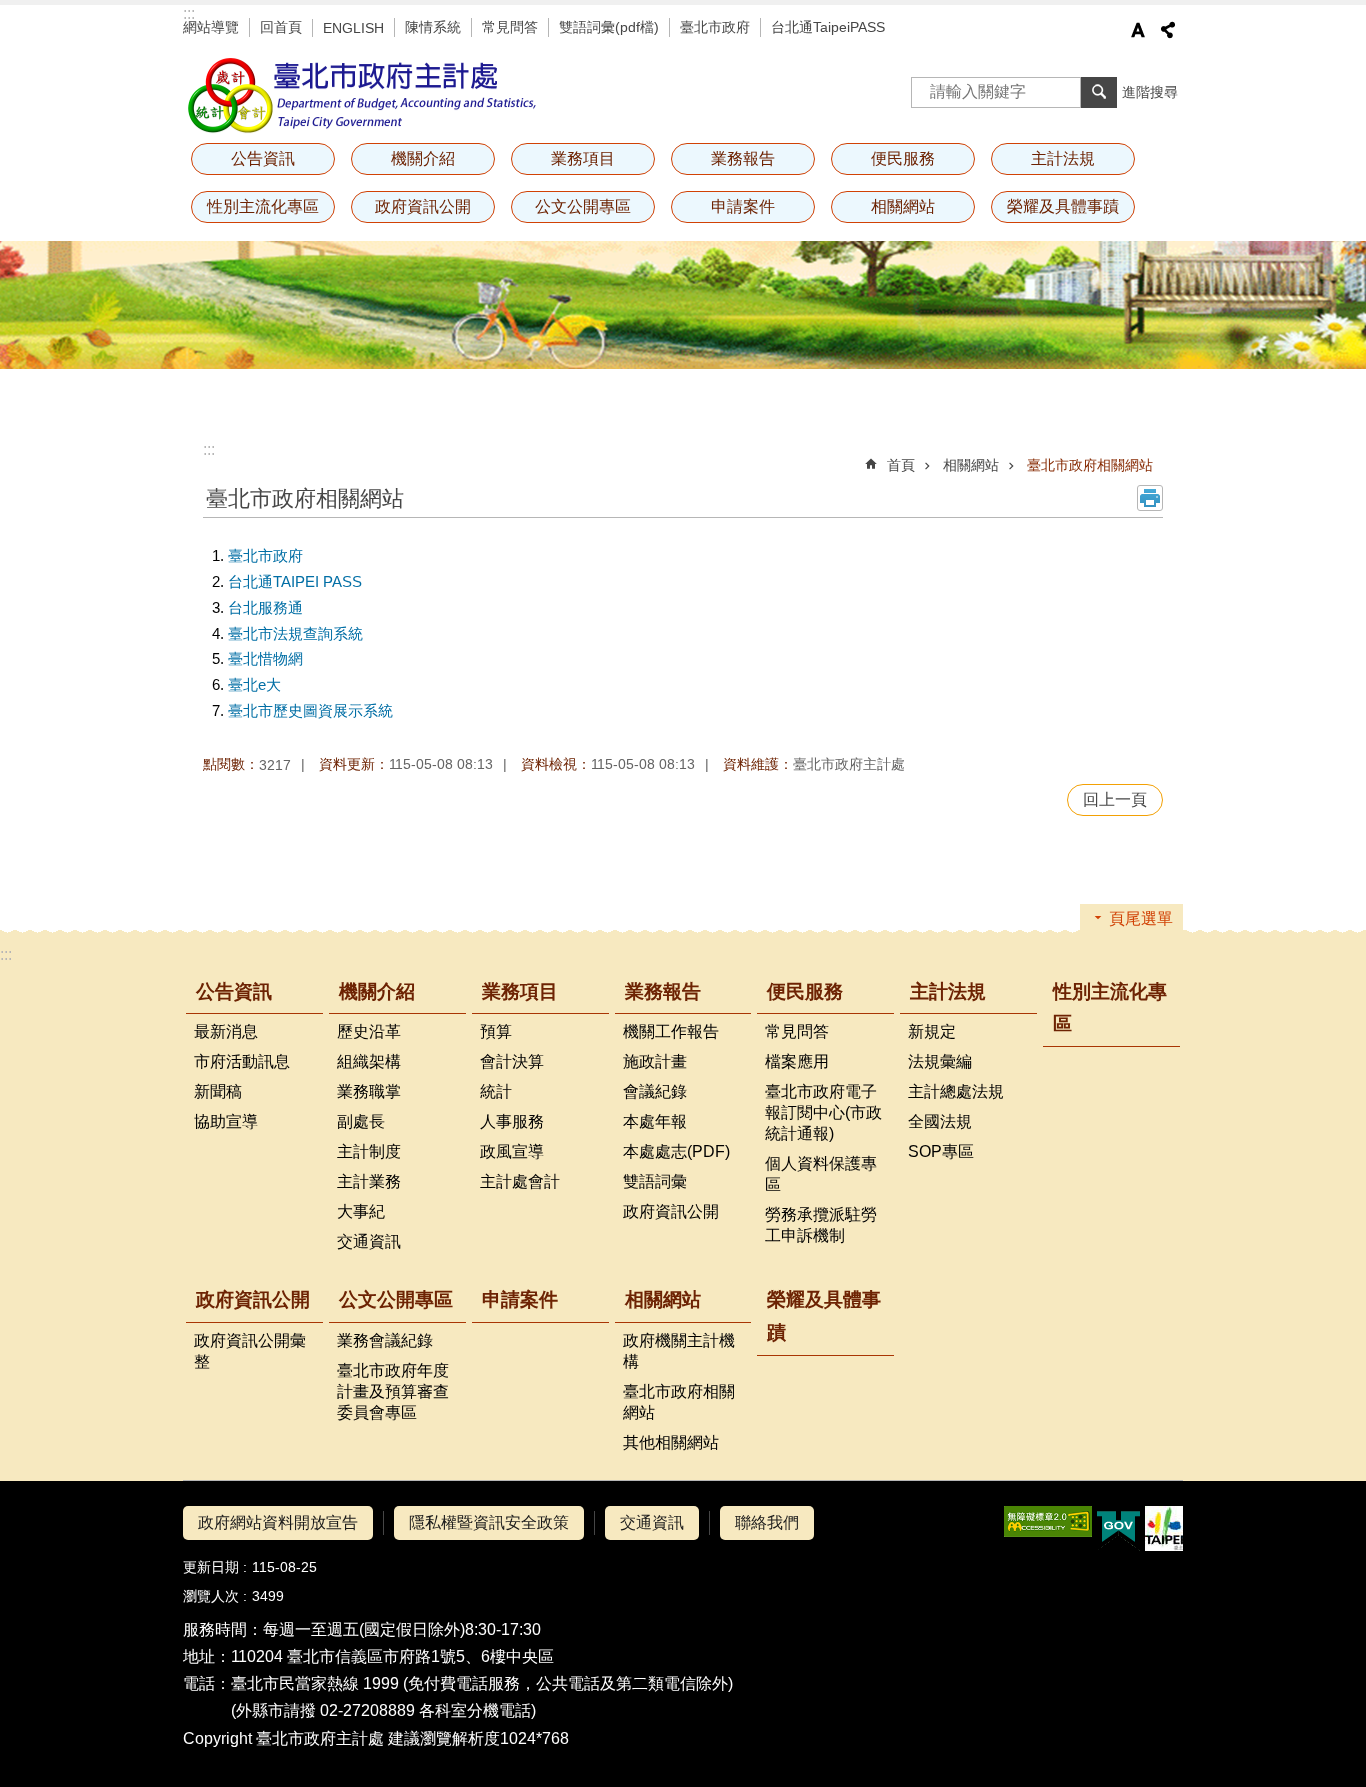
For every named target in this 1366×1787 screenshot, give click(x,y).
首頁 (901, 465)
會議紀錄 (655, 1091)
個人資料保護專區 (821, 1174)
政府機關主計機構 (679, 1351)
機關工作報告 (671, 1031)
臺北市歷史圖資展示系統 (310, 710)
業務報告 (663, 991)
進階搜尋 (1150, 92)
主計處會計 (520, 1181)
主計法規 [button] (1063, 158)
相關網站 (971, 465)
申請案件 (743, 206)
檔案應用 (797, 1061)
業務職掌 (369, 1091)
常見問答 (510, 27)
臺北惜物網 (265, 658)
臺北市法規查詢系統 (295, 633)
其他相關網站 (671, 1442)
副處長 (361, 1121)
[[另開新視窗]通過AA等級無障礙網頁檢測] (1048, 1521)
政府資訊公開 (671, 1211)
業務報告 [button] (743, 158)
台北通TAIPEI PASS (295, 581)
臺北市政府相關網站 (1090, 465)
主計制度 (369, 1151)
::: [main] (209, 449)
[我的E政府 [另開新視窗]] (1118, 1529)
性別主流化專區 (263, 206)
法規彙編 (940, 1061)
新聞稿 (218, 1091)
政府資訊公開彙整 (250, 1351)
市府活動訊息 (242, 1061)
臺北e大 (254, 684)
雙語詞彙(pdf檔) (609, 27)
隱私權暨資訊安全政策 (489, 1522)
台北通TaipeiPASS (828, 27)
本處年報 (655, 1121)
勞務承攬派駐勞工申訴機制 (821, 1225)
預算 (496, 1031)
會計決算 (512, 1061)
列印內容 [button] (1150, 498)
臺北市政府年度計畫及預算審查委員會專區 (393, 1391)
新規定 (932, 1031)
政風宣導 (512, 1151)
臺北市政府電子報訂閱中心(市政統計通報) (823, 1112)
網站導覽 (211, 27)
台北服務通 (265, 607)
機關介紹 (377, 991)
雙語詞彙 (655, 1181)
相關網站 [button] (903, 206)
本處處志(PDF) (676, 1151)
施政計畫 (655, 1061)
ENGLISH (353, 28)
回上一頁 (1115, 799)
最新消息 (226, 1031)
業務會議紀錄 (385, 1340)
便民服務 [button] (903, 158)
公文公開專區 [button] (583, 206)
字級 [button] (1138, 30)
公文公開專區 (396, 1299)
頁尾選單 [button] (1141, 918)
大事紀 (361, 1211)
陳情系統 (433, 27)
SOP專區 (941, 1151)
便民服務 (805, 991)
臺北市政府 (715, 27)
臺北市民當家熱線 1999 (315, 1683)
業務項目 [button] (583, 158)
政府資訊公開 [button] (423, 206)
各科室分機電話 (475, 1710)
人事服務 (512, 1121)
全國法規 (940, 1121)
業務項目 (520, 991)
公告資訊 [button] (263, 158)
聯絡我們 (767, 1522)
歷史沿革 (369, 1031)
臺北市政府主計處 (363, 95)
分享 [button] (1168, 30)
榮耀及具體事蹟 (1063, 206)
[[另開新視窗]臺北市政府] (1164, 1528)
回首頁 (281, 27)
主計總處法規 (956, 1091)
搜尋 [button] (1099, 92)
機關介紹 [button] (423, 158)
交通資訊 (369, 1241)
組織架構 (369, 1061)
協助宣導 (226, 1121)
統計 (496, 1091)
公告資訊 (234, 991)
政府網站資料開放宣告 (278, 1522)
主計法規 (948, 991)
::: (189, 13)
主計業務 (369, 1181)
